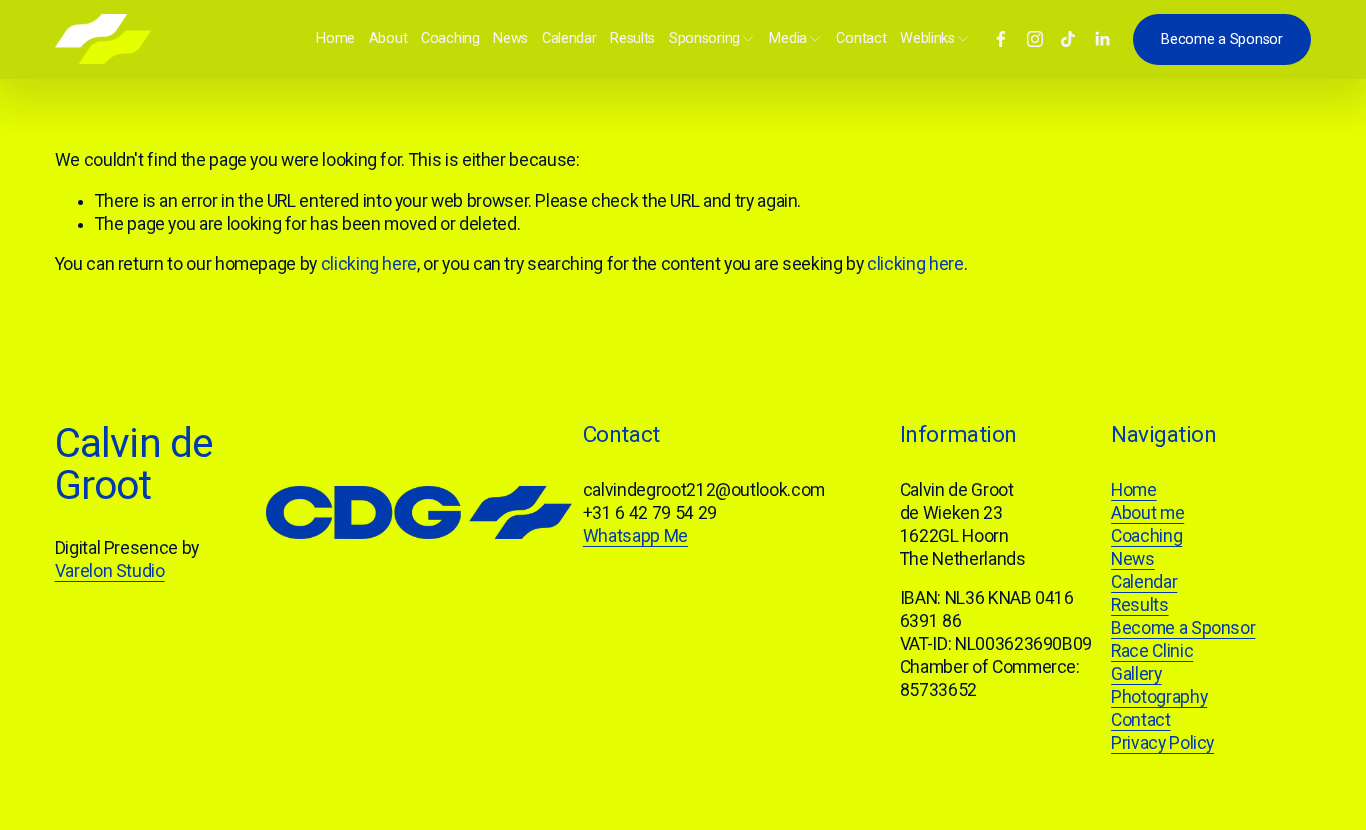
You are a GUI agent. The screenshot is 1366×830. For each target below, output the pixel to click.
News (510, 38)
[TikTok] (1068, 39)
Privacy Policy (1162, 743)
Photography (1159, 697)
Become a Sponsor (1221, 39)
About (388, 38)
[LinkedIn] (1102, 39)
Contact (861, 38)
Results (632, 38)
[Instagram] (1035, 39)
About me (1147, 513)
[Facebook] (1001, 39)
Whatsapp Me (635, 536)
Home (335, 38)
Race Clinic (1152, 651)
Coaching (450, 38)
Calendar (569, 38)
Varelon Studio (110, 571)
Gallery (1136, 674)
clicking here (369, 264)
